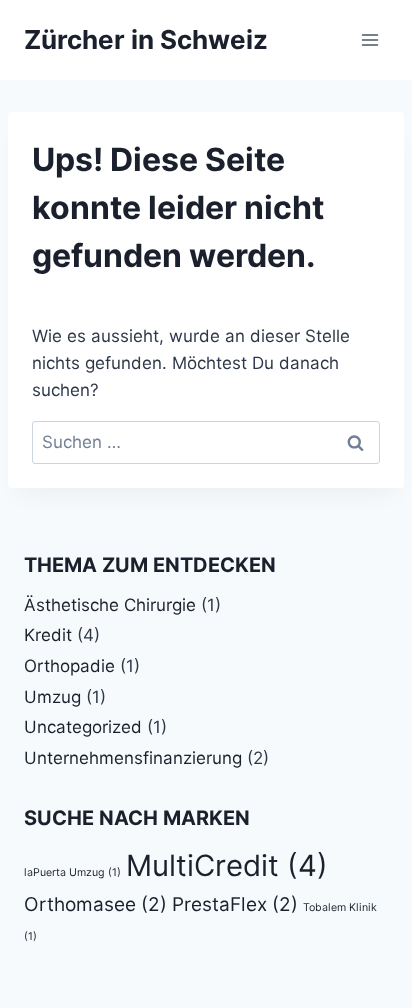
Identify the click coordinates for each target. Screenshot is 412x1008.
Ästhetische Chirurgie (110, 605)
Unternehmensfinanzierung (133, 758)
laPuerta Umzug (72, 872)
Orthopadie (69, 666)
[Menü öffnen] (369, 39)
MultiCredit (227, 865)
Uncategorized (83, 727)
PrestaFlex (235, 904)
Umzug (52, 697)
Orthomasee (95, 904)
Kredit (48, 635)
